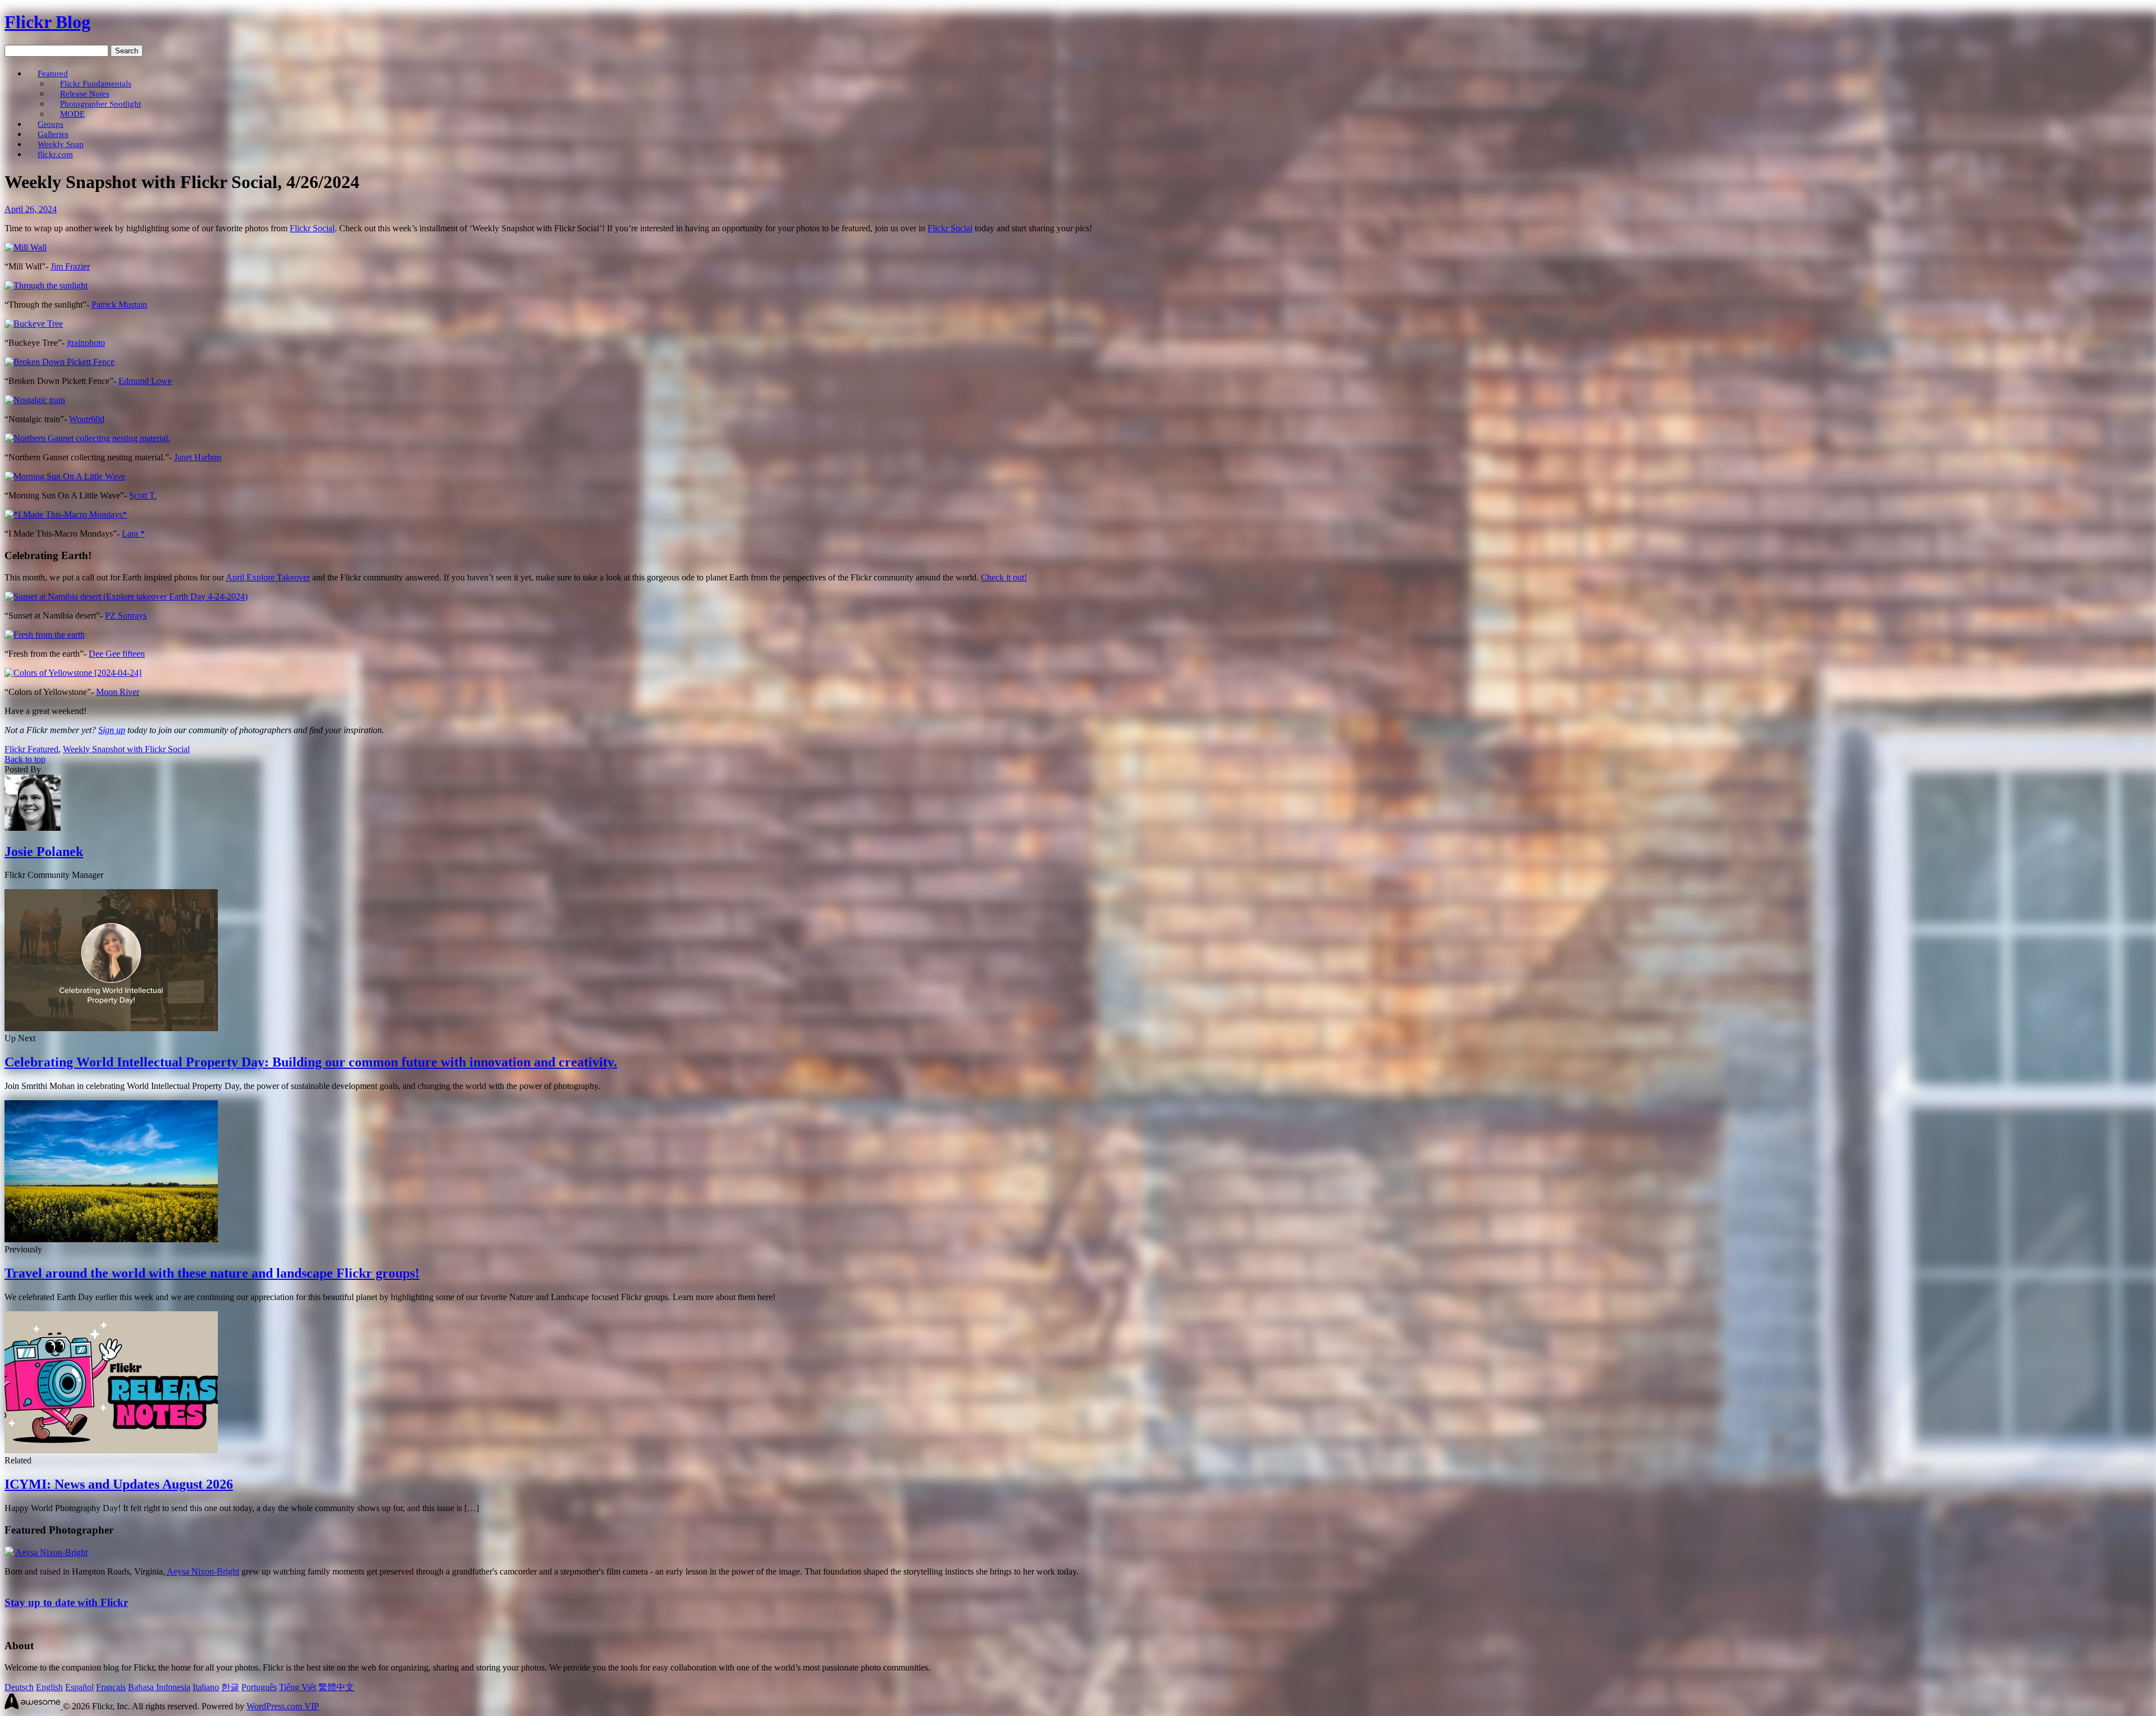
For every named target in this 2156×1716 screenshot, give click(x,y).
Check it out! (1004, 577)
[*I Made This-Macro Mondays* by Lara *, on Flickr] (66, 514)
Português (259, 1687)
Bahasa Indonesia (159, 1687)
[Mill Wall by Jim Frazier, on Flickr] (26, 247)
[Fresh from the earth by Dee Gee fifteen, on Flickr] (45, 635)
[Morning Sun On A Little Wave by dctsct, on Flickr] (65, 476)
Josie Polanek (44, 852)
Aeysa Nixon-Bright (51, 1552)
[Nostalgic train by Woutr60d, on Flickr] (35, 400)
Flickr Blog (47, 22)
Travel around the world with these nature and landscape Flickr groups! (212, 1273)
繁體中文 (336, 1687)
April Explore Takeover (268, 577)
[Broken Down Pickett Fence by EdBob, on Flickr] (60, 362)
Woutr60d (87, 419)
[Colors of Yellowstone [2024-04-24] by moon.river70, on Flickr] (73, 673)
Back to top (25, 759)
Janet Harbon (198, 457)
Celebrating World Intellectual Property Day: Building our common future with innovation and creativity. (311, 1062)
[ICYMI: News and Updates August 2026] (111, 1450)
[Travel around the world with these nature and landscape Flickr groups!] (111, 1239)
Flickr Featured (31, 749)
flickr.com (55, 154)
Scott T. (143, 495)
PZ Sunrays (126, 616)
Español (79, 1687)
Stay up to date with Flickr (66, 1602)
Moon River (118, 692)
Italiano (206, 1687)
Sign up (112, 730)
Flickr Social (312, 228)
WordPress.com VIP (283, 1706)
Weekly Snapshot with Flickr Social (126, 749)
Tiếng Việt (298, 1687)
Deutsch (19, 1687)
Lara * (133, 534)
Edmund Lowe (145, 381)
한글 (230, 1687)
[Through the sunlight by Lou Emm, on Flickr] (46, 285)
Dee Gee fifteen (117, 654)
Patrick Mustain (119, 305)
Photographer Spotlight (101, 104)
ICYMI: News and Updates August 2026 (119, 1484)
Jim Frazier (70, 266)
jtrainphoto (86, 343)
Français (111, 1687)
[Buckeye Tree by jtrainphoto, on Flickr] (34, 324)
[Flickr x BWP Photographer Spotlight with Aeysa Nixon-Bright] (9, 1552)
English (49, 1687)
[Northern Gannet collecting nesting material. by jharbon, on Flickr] (87, 438)
